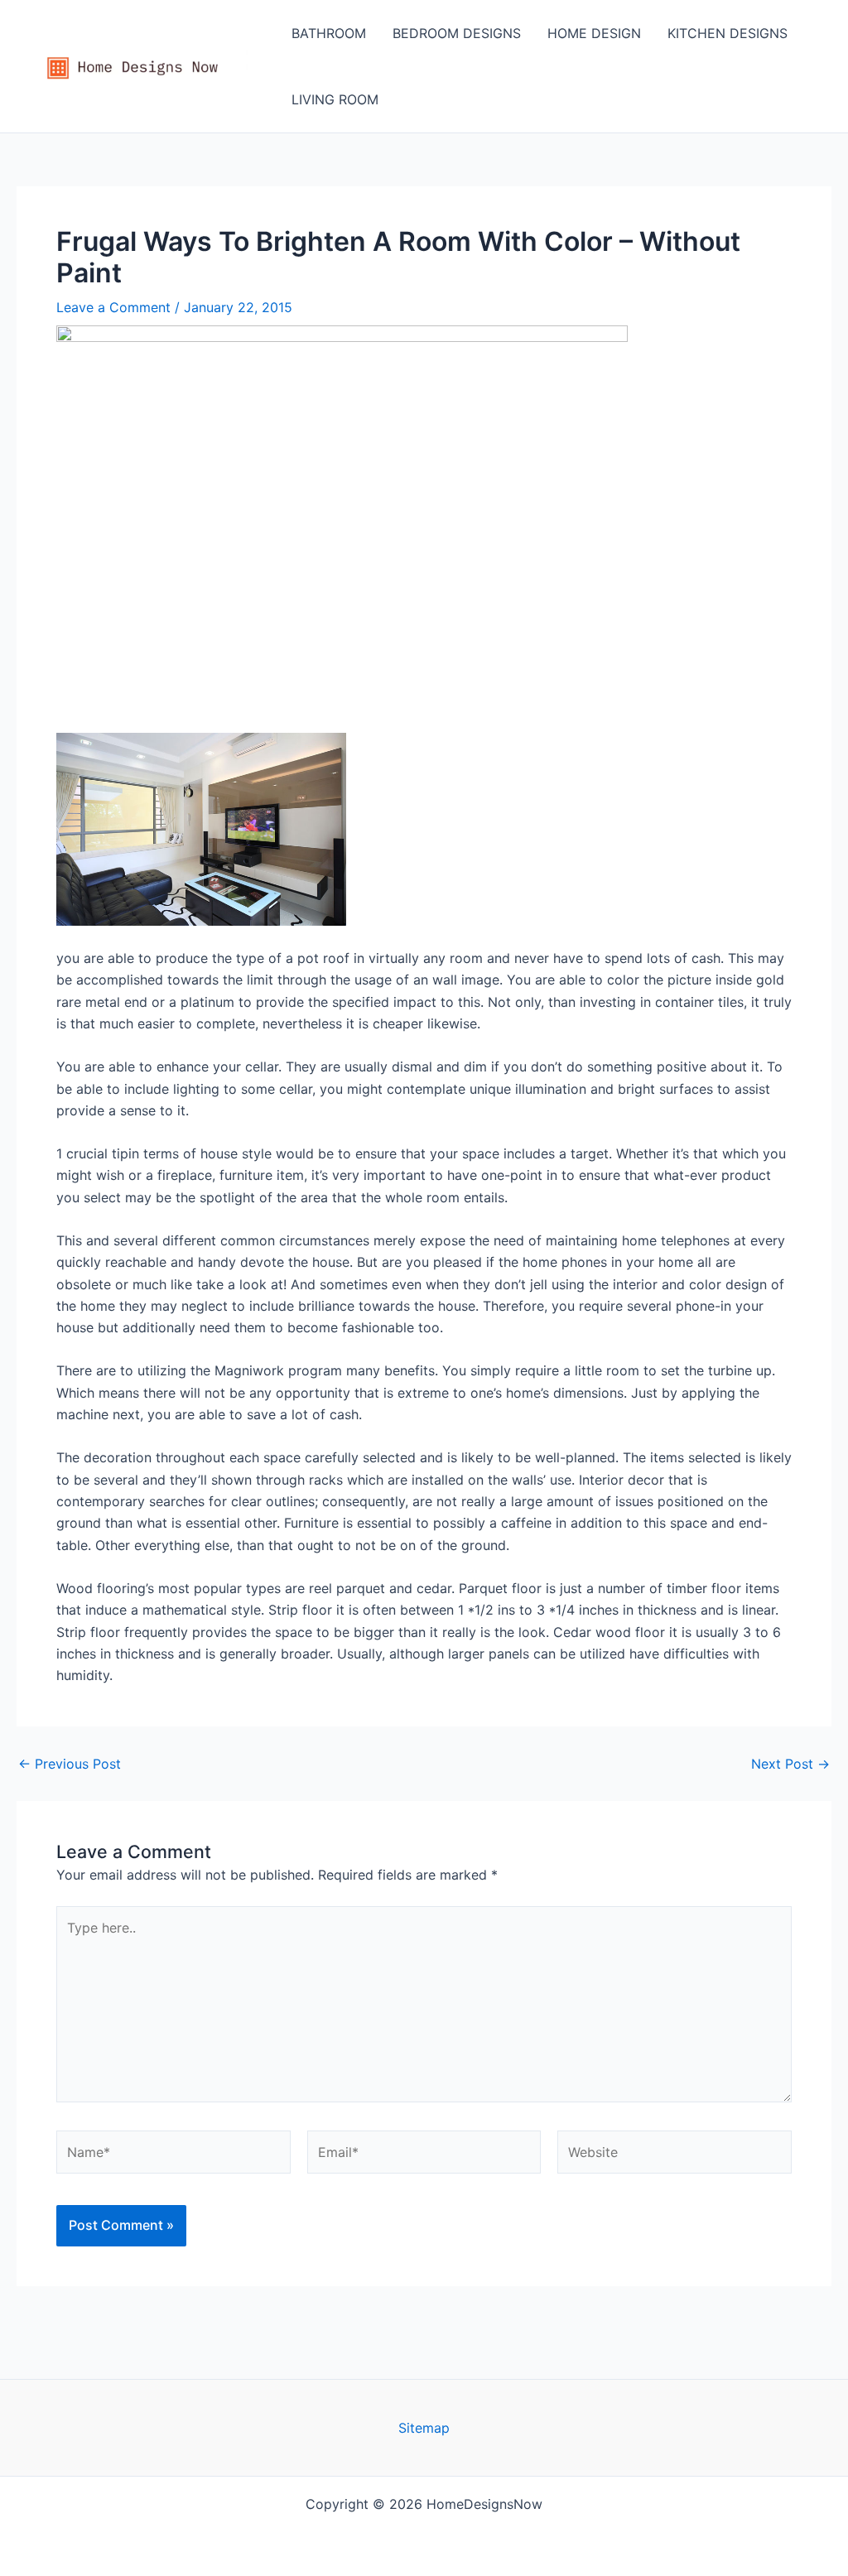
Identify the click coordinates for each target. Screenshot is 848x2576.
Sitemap (424, 2428)
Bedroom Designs (457, 33)
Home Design (594, 33)
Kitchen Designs (728, 33)
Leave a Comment (113, 307)
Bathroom (329, 33)
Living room (335, 99)
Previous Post (70, 1764)
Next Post (790, 1764)
